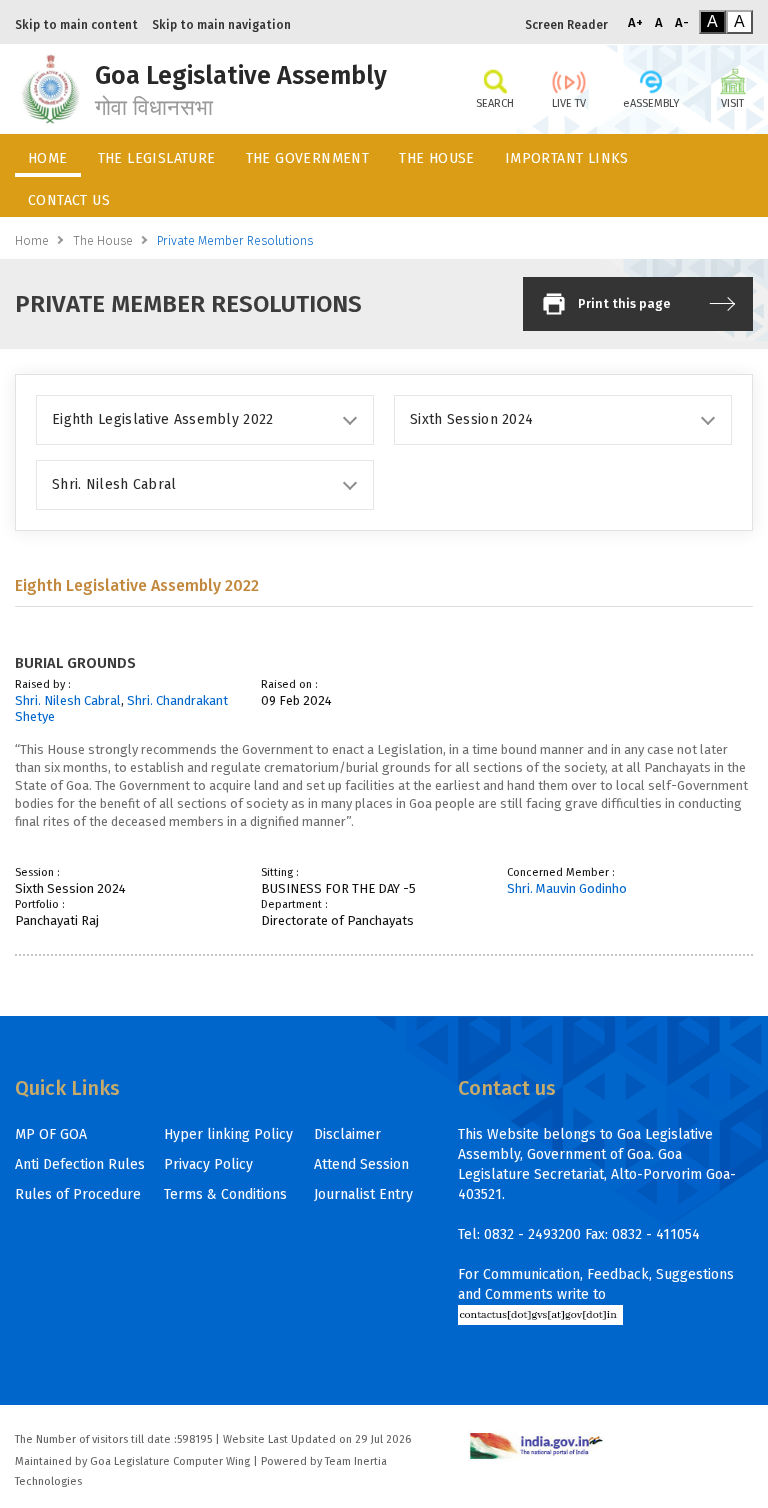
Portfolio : (40, 904)
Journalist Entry (363, 1194)
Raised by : (43, 684)
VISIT (732, 103)
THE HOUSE (437, 158)
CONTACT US (69, 200)
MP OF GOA (51, 1134)
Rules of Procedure (78, 1194)
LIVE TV (569, 103)
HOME (48, 158)
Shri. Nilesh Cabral (68, 700)
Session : (37, 872)
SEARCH (495, 103)
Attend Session (361, 1164)
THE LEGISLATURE (157, 158)
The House (103, 240)
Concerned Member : (561, 872)
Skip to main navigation (221, 25)
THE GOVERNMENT (308, 158)
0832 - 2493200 (532, 1234)
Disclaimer (347, 1134)
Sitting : (280, 872)
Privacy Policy (208, 1164)
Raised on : (289, 684)
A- (682, 22)
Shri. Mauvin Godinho (567, 888)
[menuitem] (48, 155)
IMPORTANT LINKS (567, 158)
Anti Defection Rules (80, 1164)
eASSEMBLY (651, 103)
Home (32, 240)
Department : (294, 904)
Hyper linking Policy (228, 1134)
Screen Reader (566, 25)
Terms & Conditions (225, 1194)
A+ (635, 22)
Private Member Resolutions (235, 240)
